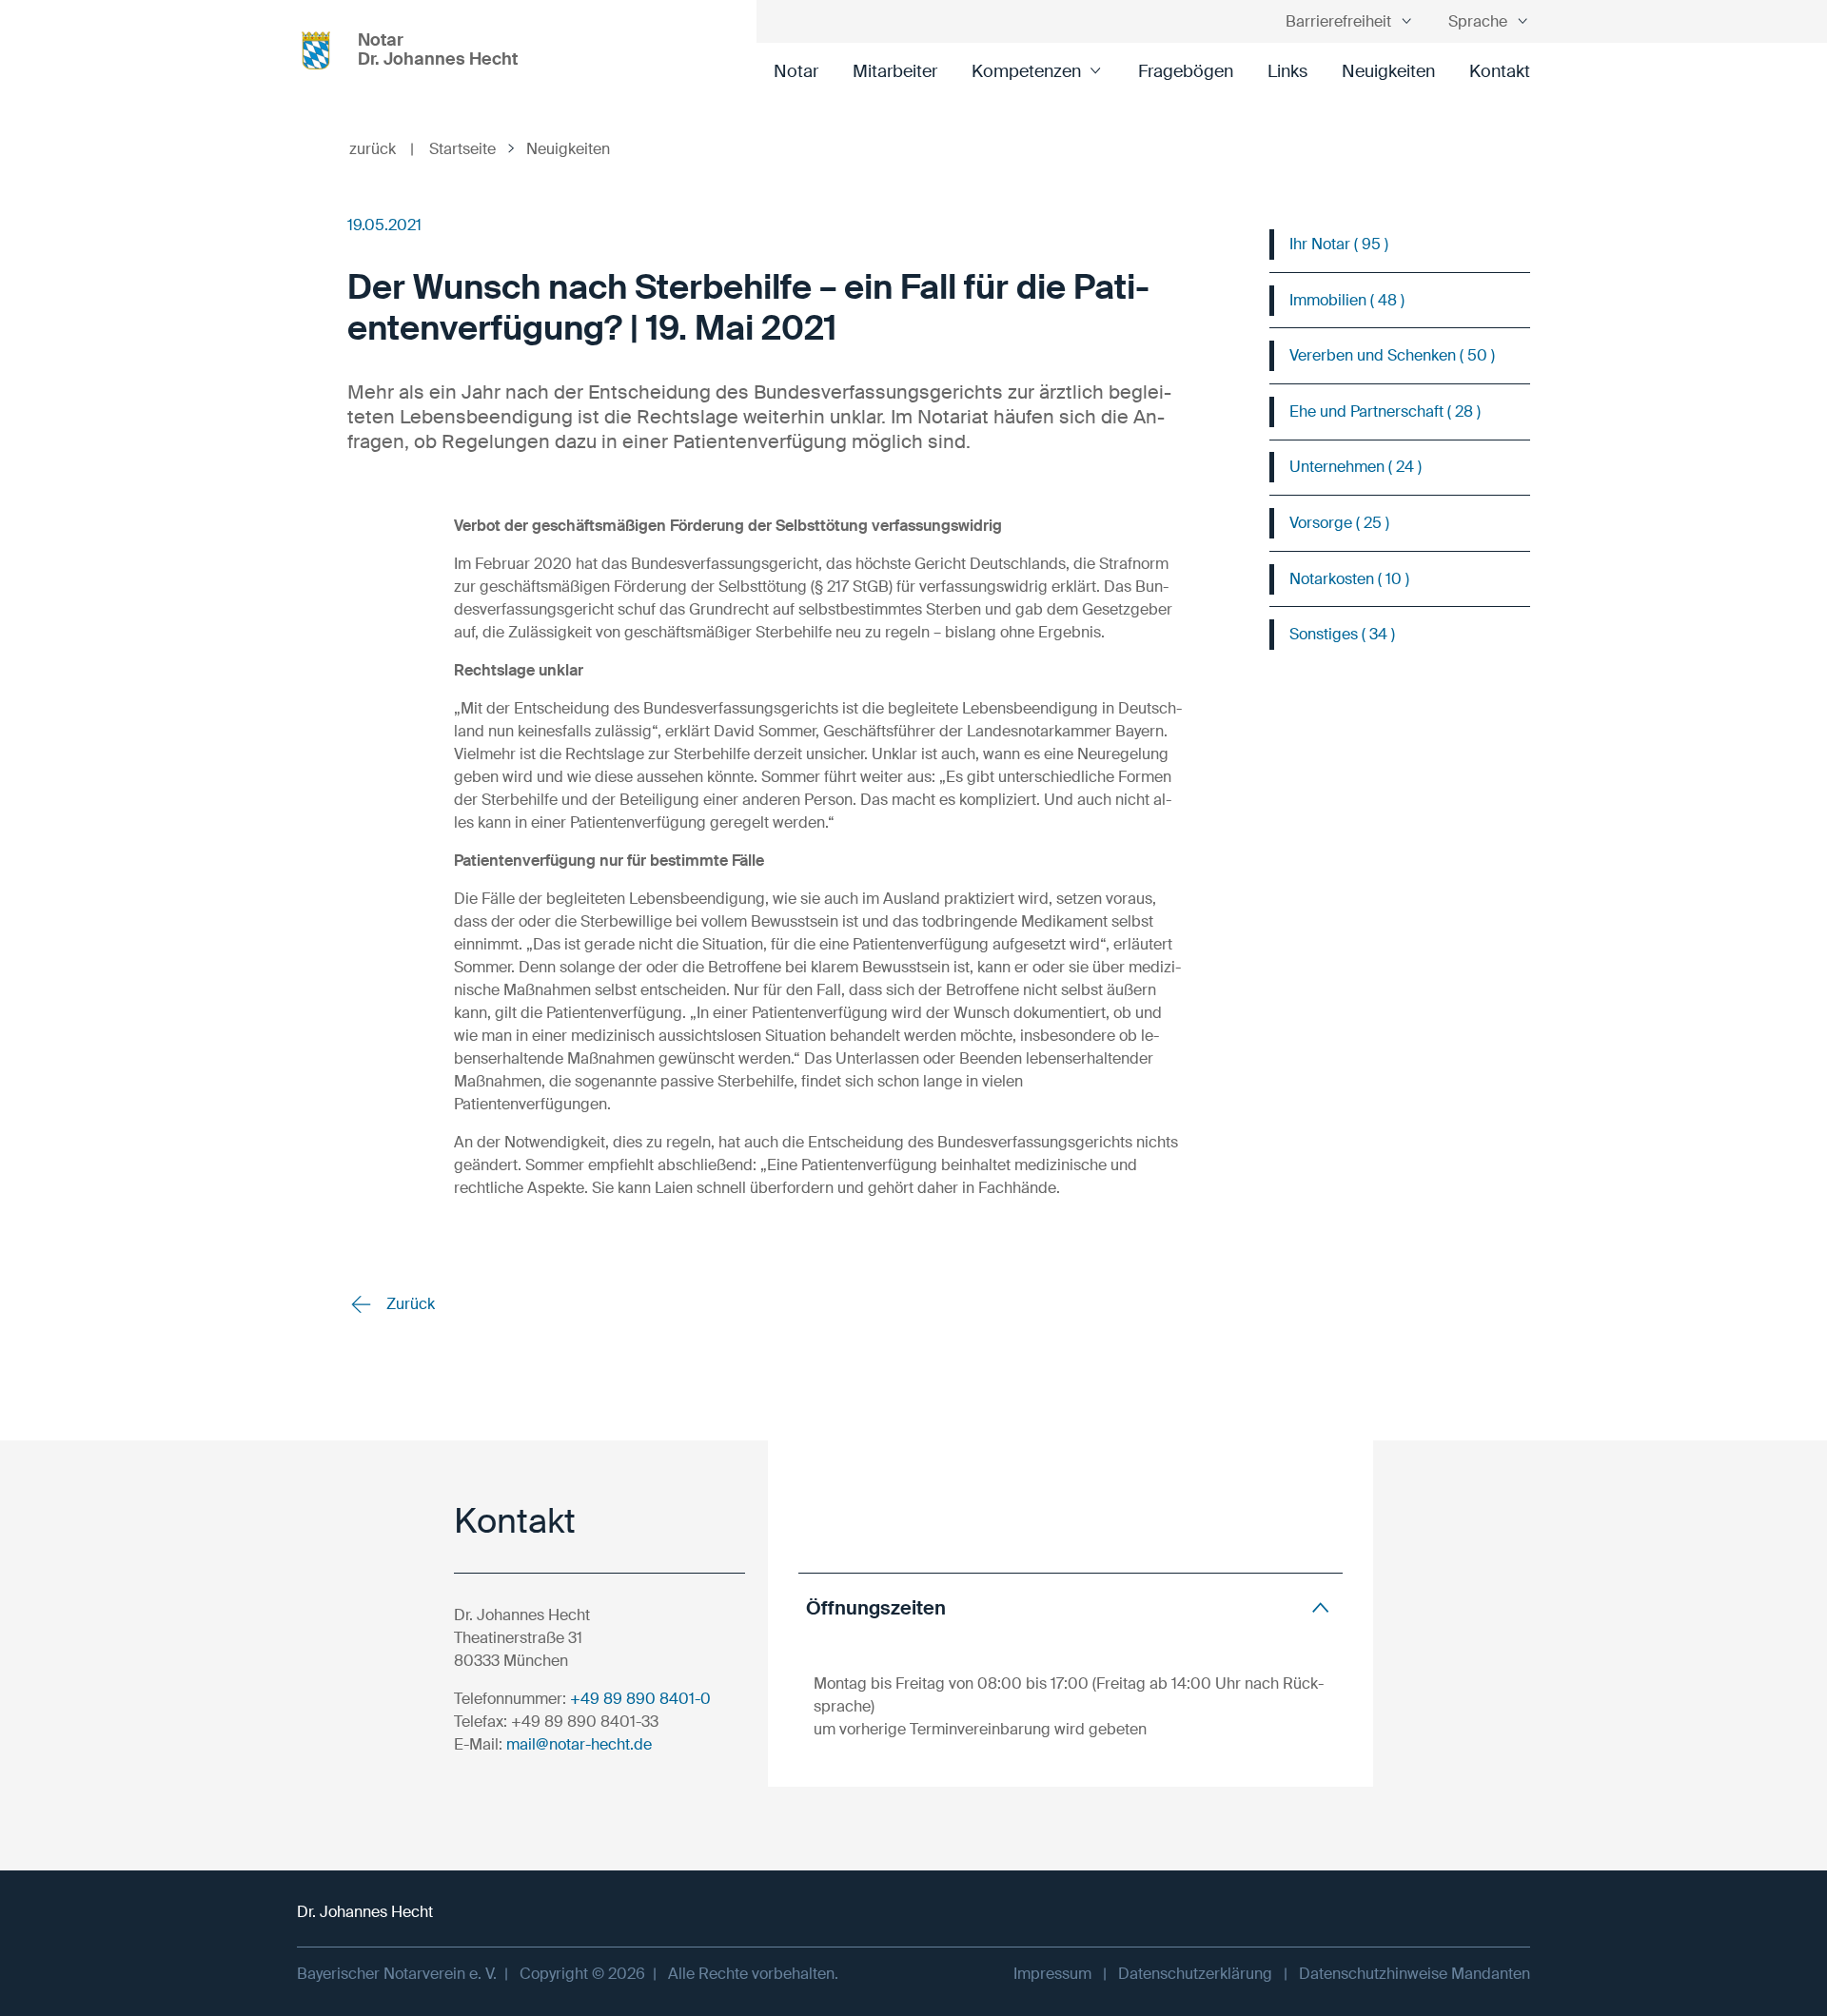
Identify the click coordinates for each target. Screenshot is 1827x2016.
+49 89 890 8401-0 (640, 1699)
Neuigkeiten (1388, 71)
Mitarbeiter (895, 71)
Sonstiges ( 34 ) (1342, 634)
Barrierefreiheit (1338, 21)
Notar (796, 71)
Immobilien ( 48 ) (1347, 300)
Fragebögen (1186, 71)
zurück (382, 149)
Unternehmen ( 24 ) (1356, 467)
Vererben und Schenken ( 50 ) (1392, 355)
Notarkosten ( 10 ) (1349, 579)
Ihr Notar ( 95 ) (1339, 244)
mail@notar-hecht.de (579, 1744)
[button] (1071, 1607)
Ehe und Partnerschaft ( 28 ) (1385, 411)
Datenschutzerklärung (1195, 1974)
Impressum (1052, 1974)
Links (1287, 71)
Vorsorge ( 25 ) (1339, 523)
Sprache (1478, 21)
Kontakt (1500, 71)
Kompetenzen (1026, 71)
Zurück (409, 1304)
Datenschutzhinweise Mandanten (1414, 1974)
